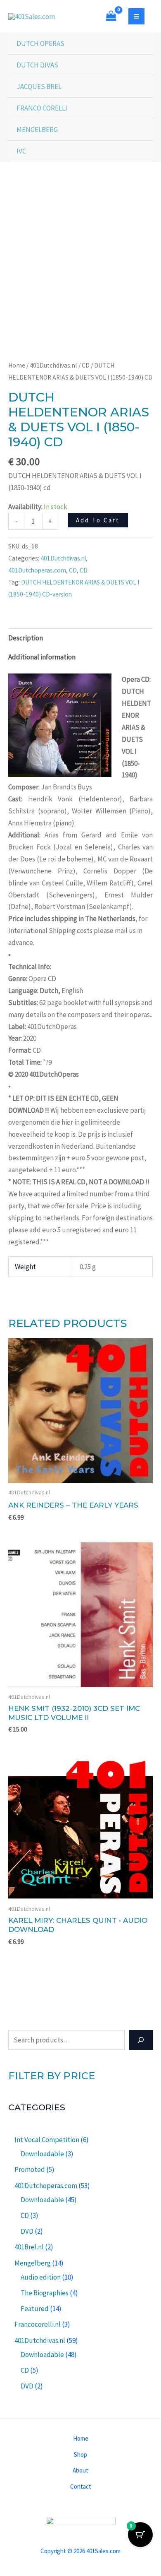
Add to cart (98, 520)
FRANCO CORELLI (42, 108)
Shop (80, 2455)
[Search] (141, 2040)
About (80, 2470)
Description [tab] (26, 638)
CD (86, 365)
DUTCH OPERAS (40, 43)
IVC (21, 151)
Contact (81, 2486)
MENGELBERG (37, 130)
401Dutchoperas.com (37, 570)
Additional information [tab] (42, 657)
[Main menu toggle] (136, 16)
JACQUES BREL (39, 87)
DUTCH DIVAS (37, 65)
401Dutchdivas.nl (53, 365)
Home (17, 365)
